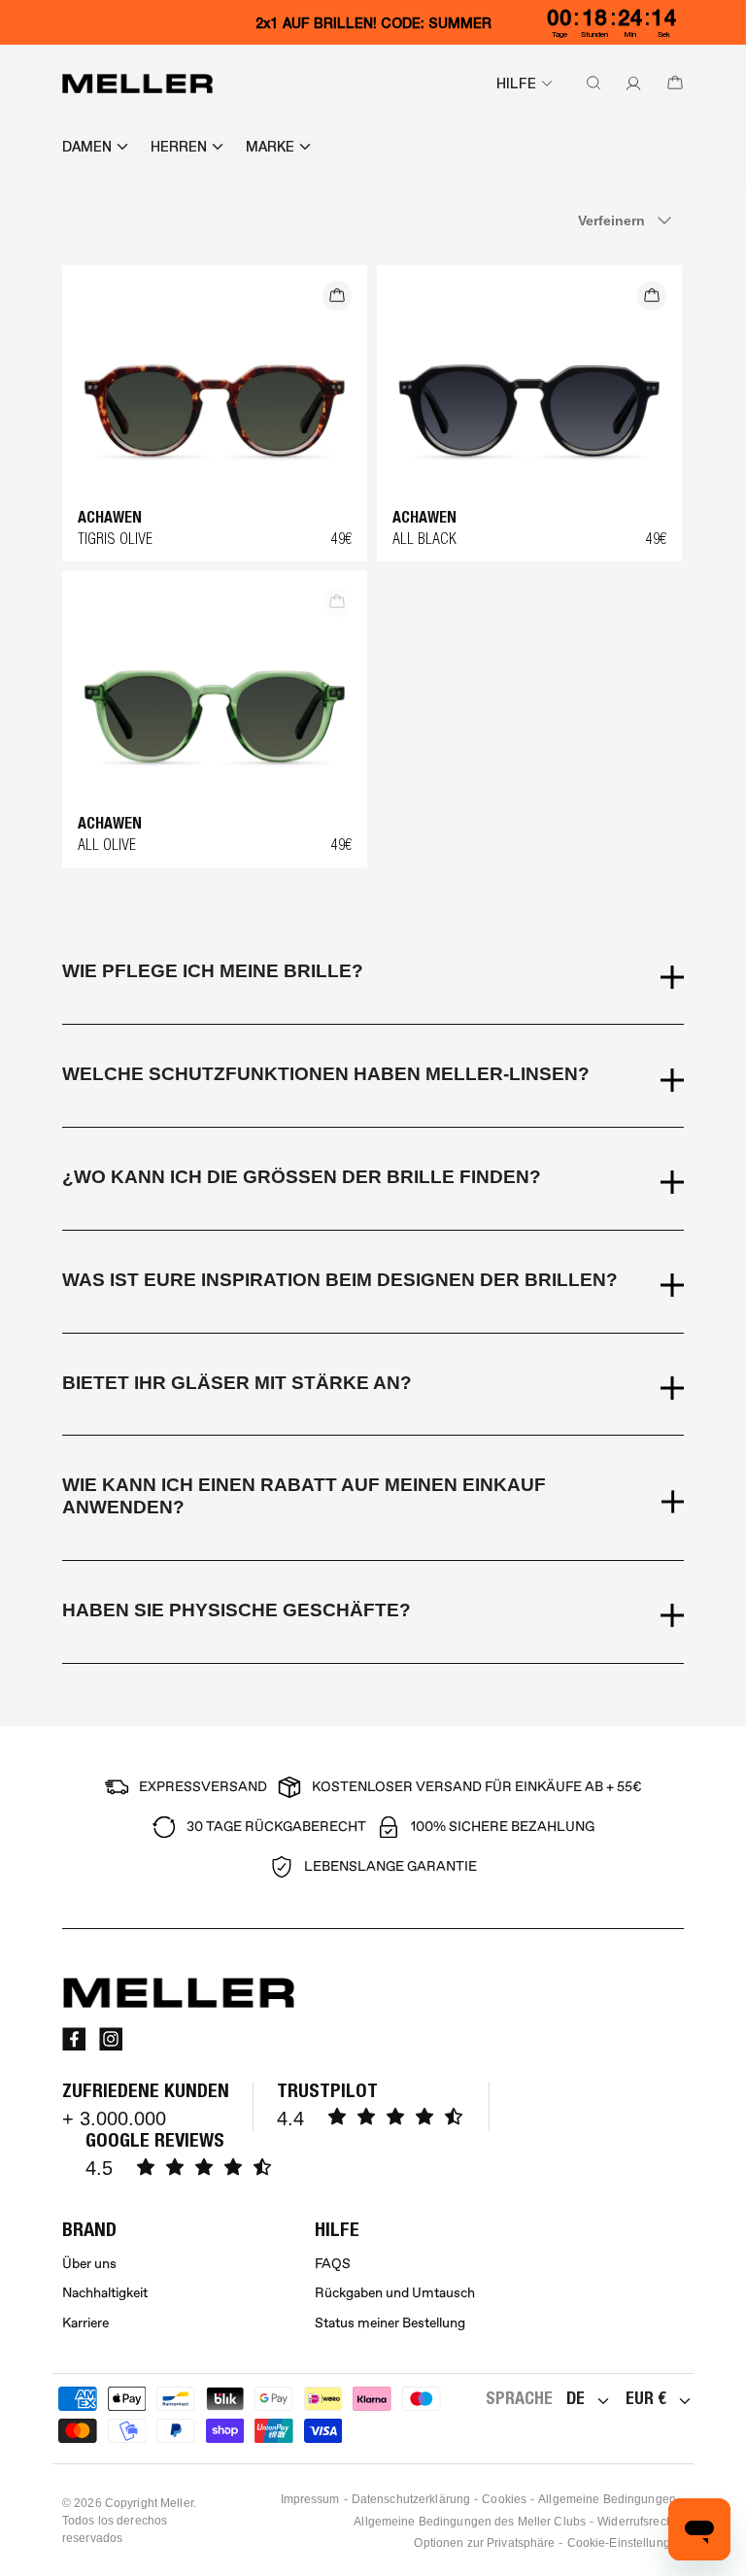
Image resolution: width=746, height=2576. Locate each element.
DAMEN (87, 147)
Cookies (504, 2499)
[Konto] (629, 84)
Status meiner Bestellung (390, 2323)
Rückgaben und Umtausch (395, 2293)
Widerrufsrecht (637, 2522)
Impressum (310, 2499)
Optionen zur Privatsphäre (484, 2543)
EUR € (646, 2398)
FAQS (333, 2264)
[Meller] (137, 84)
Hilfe (516, 84)
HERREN (179, 147)
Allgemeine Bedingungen (607, 2499)
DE (576, 2398)
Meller (177, 2503)
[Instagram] (111, 2039)
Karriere (85, 2323)
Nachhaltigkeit (105, 2293)
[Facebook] (74, 2039)
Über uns (89, 2264)
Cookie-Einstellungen (626, 2543)
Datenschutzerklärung (411, 2499)
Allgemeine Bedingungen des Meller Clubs (470, 2522)
